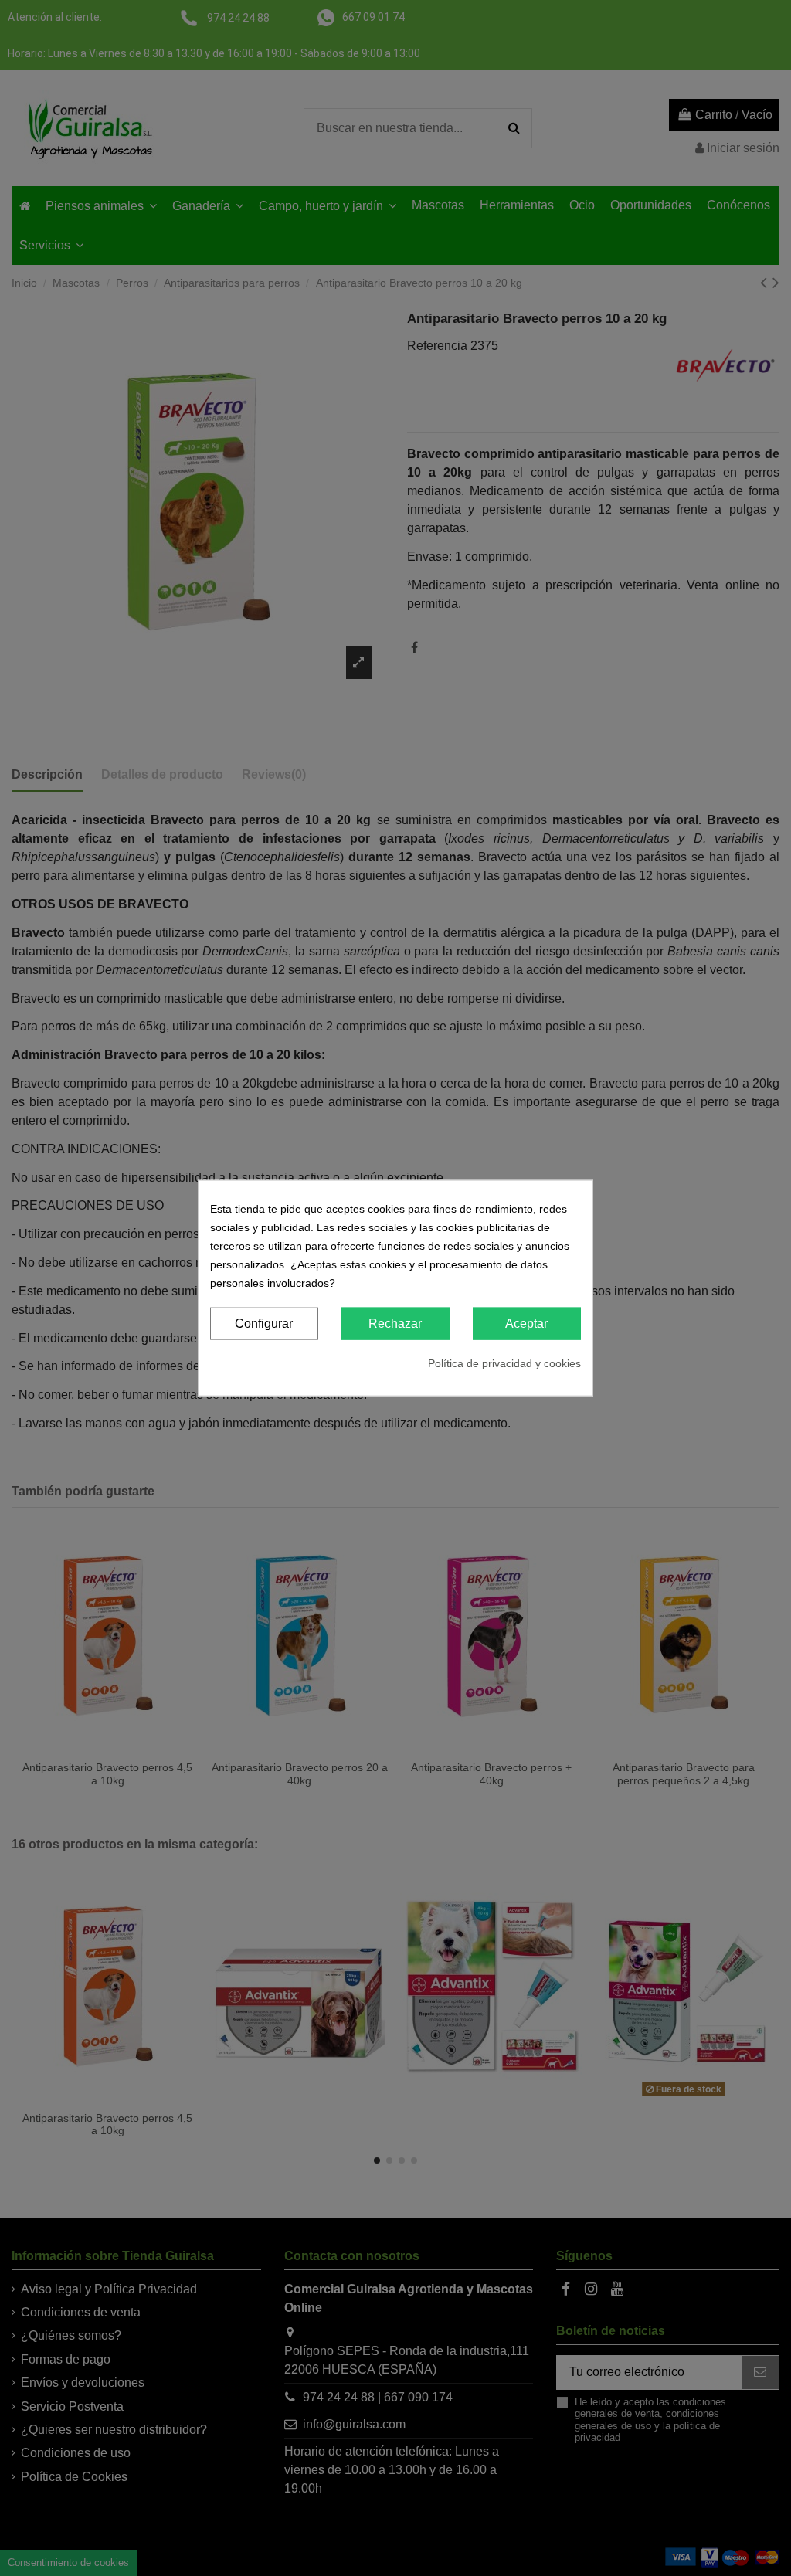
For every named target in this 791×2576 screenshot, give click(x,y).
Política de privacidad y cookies (504, 1363)
